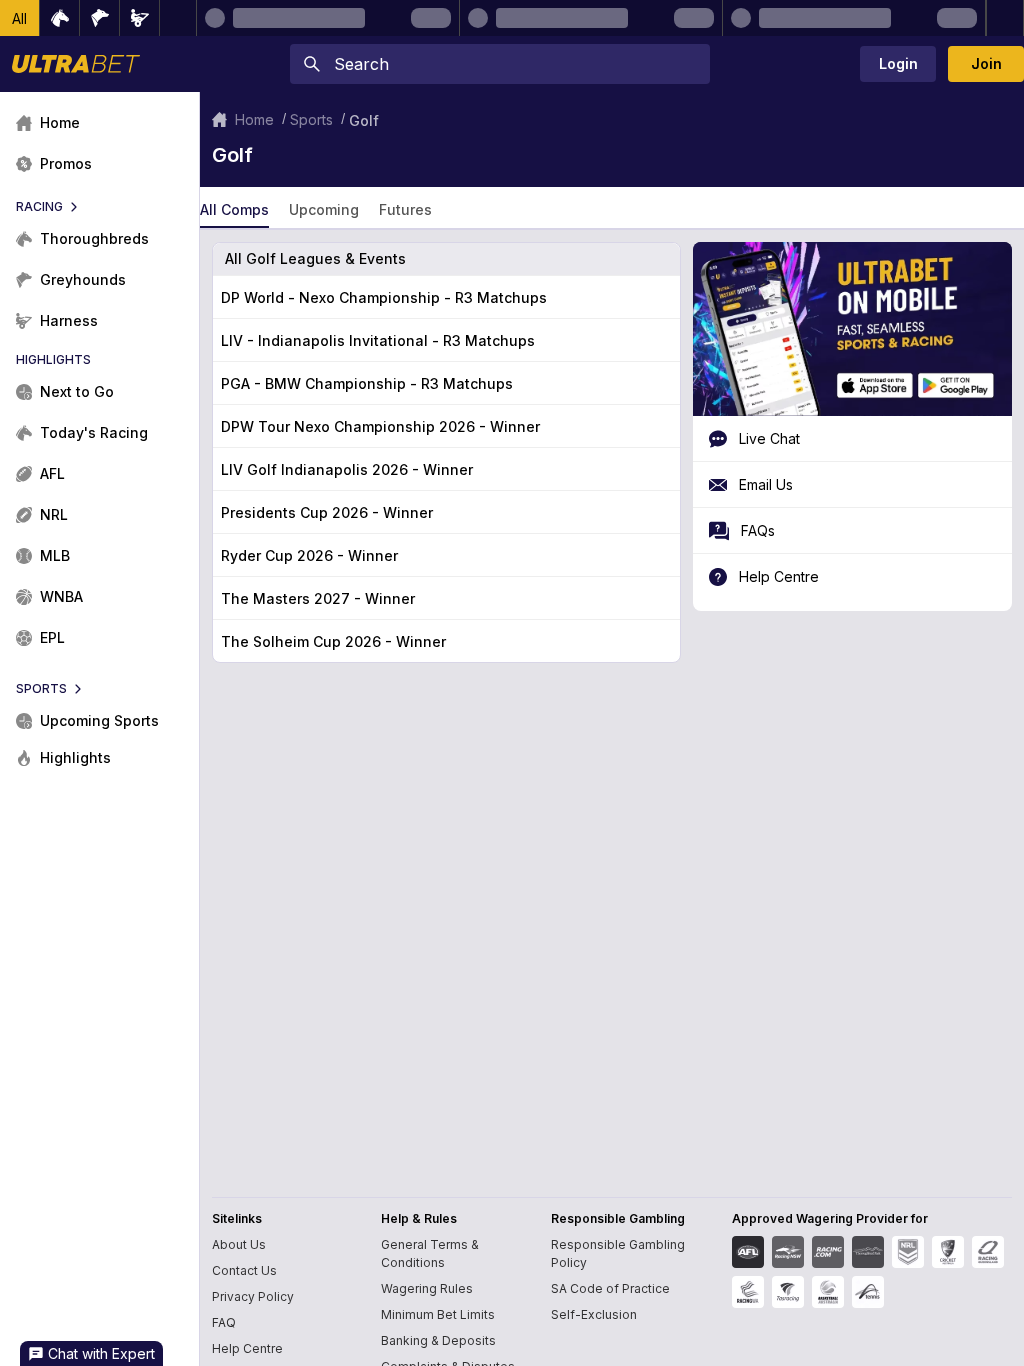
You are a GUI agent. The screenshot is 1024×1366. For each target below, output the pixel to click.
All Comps (234, 209)
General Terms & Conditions (430, 1253)
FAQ (224, 1322)
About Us (239, 1244)
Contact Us (244, 1270)
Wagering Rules (427, 1288)
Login (898, 63)
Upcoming (324, 209)
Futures (405, 209)
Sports (311, 119)
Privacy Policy (253, 1296)
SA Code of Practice (610, 1288)
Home (254, 119)
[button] (20, 18)
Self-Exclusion (594, 1314)
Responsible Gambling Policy (618, 1253)
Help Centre (247, 1348)
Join (986, 63)
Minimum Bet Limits (438, 1314)
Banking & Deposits (438, 1340)
